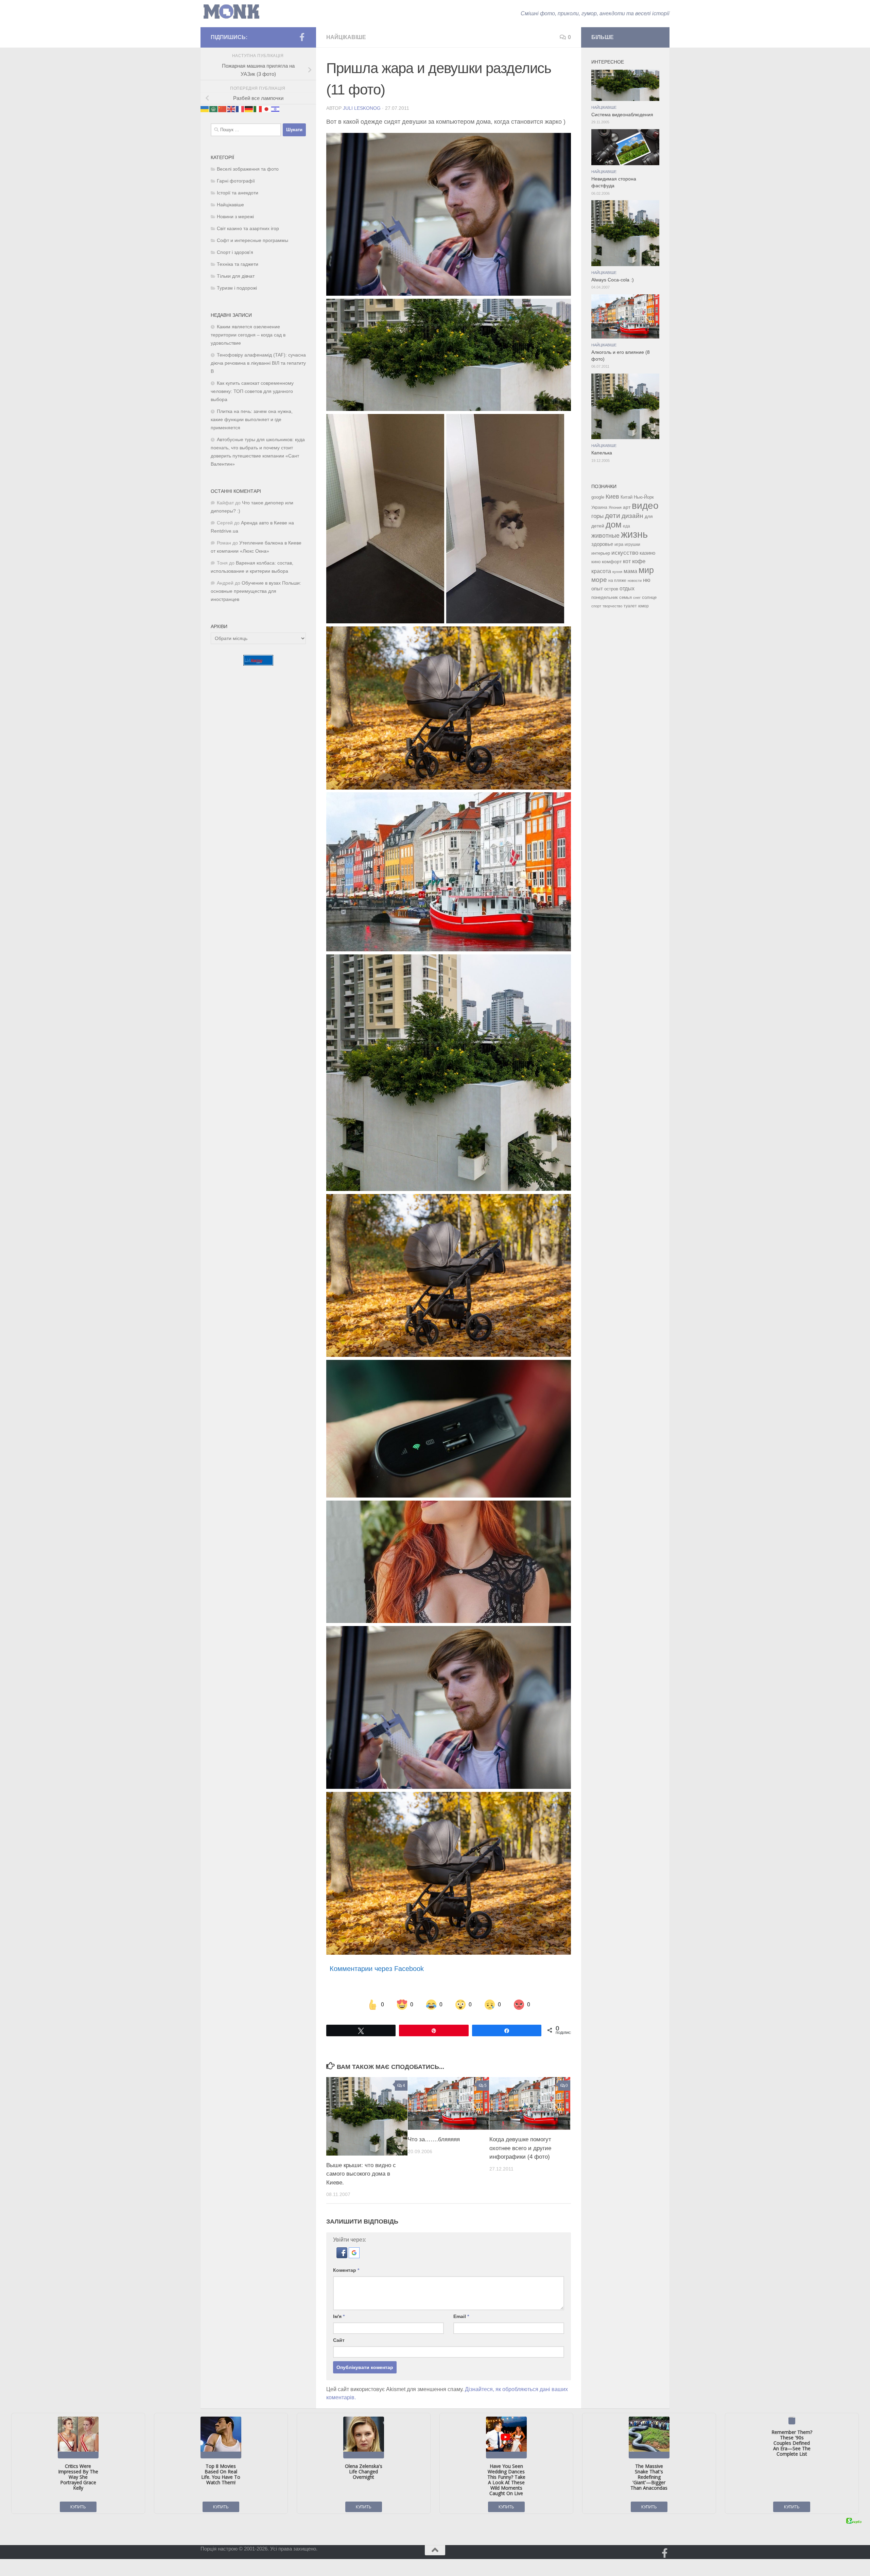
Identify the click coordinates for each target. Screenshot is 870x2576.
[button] (343, 2256)
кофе (639, 561)
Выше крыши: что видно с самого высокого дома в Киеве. (361, 2174)
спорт (596, 606)
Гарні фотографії (236, 181)
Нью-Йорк (644, 497)
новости (635, 581)
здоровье (602, 544)
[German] (249, 109)
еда (627, 526)
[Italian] (258, 109)
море (599, 580)
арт (627, 507)
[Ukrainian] (205, 109)
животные (605, 536)
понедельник (605, 598)
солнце (649, 597)
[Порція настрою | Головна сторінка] (231, 12)
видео (645, 505)
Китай (627, 497)
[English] (231, 109)
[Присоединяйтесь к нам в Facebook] (302, 37)
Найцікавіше (346, 37)
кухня (617, 572)
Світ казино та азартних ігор (248, 229)
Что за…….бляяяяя (434, 2139)
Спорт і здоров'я (235, 252)
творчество (612, 606)
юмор (643, 606)
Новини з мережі (235, 217)
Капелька (602, 453)
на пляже (617, 581)
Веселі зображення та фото (248, 169)
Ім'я (339, 2316)
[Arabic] (214, 109)
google (598, 497)
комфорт (612, 561)
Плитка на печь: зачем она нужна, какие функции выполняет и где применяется (252, 420)
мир (646, 570)
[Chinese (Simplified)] (223, 109)
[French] (240, 109)
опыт (597, 589)
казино (647, 553)
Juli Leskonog (362, 108)
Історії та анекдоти (238, 193)
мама (630, 571)
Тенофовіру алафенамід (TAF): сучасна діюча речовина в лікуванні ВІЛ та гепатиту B (258, 363)
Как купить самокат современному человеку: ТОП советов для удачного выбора (252, 391)
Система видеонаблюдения (622, 115)
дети (613, 516)
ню (647, 580)
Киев (612, 497)
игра (619, 544)
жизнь (634, 534)
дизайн (632, 516)
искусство (625, 553)
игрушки (632, 544)
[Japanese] (267, 109)
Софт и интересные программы (253, 240)
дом (614, 524)
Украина (599, 507)
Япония (615, 507)
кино (596, 562)
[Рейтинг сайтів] (258, 664)
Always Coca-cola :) (613, 280)
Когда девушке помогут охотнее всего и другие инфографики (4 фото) (520, 2148)
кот (627, 561)
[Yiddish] (276, 109)
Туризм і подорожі (237, 288)
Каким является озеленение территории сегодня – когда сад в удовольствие (248, 335)
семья (625, 597)
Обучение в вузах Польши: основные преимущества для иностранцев (256, 591)
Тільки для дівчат (236, 276)
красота (601, 571)
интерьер (601, 553)
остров (611, 589)
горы (597, 516)
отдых (627, 589)
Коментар (346, 2270)
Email (461, 2316)
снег (637, 598)
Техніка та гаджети (238, 264)
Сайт (339, 2340)
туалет (630, 606)
